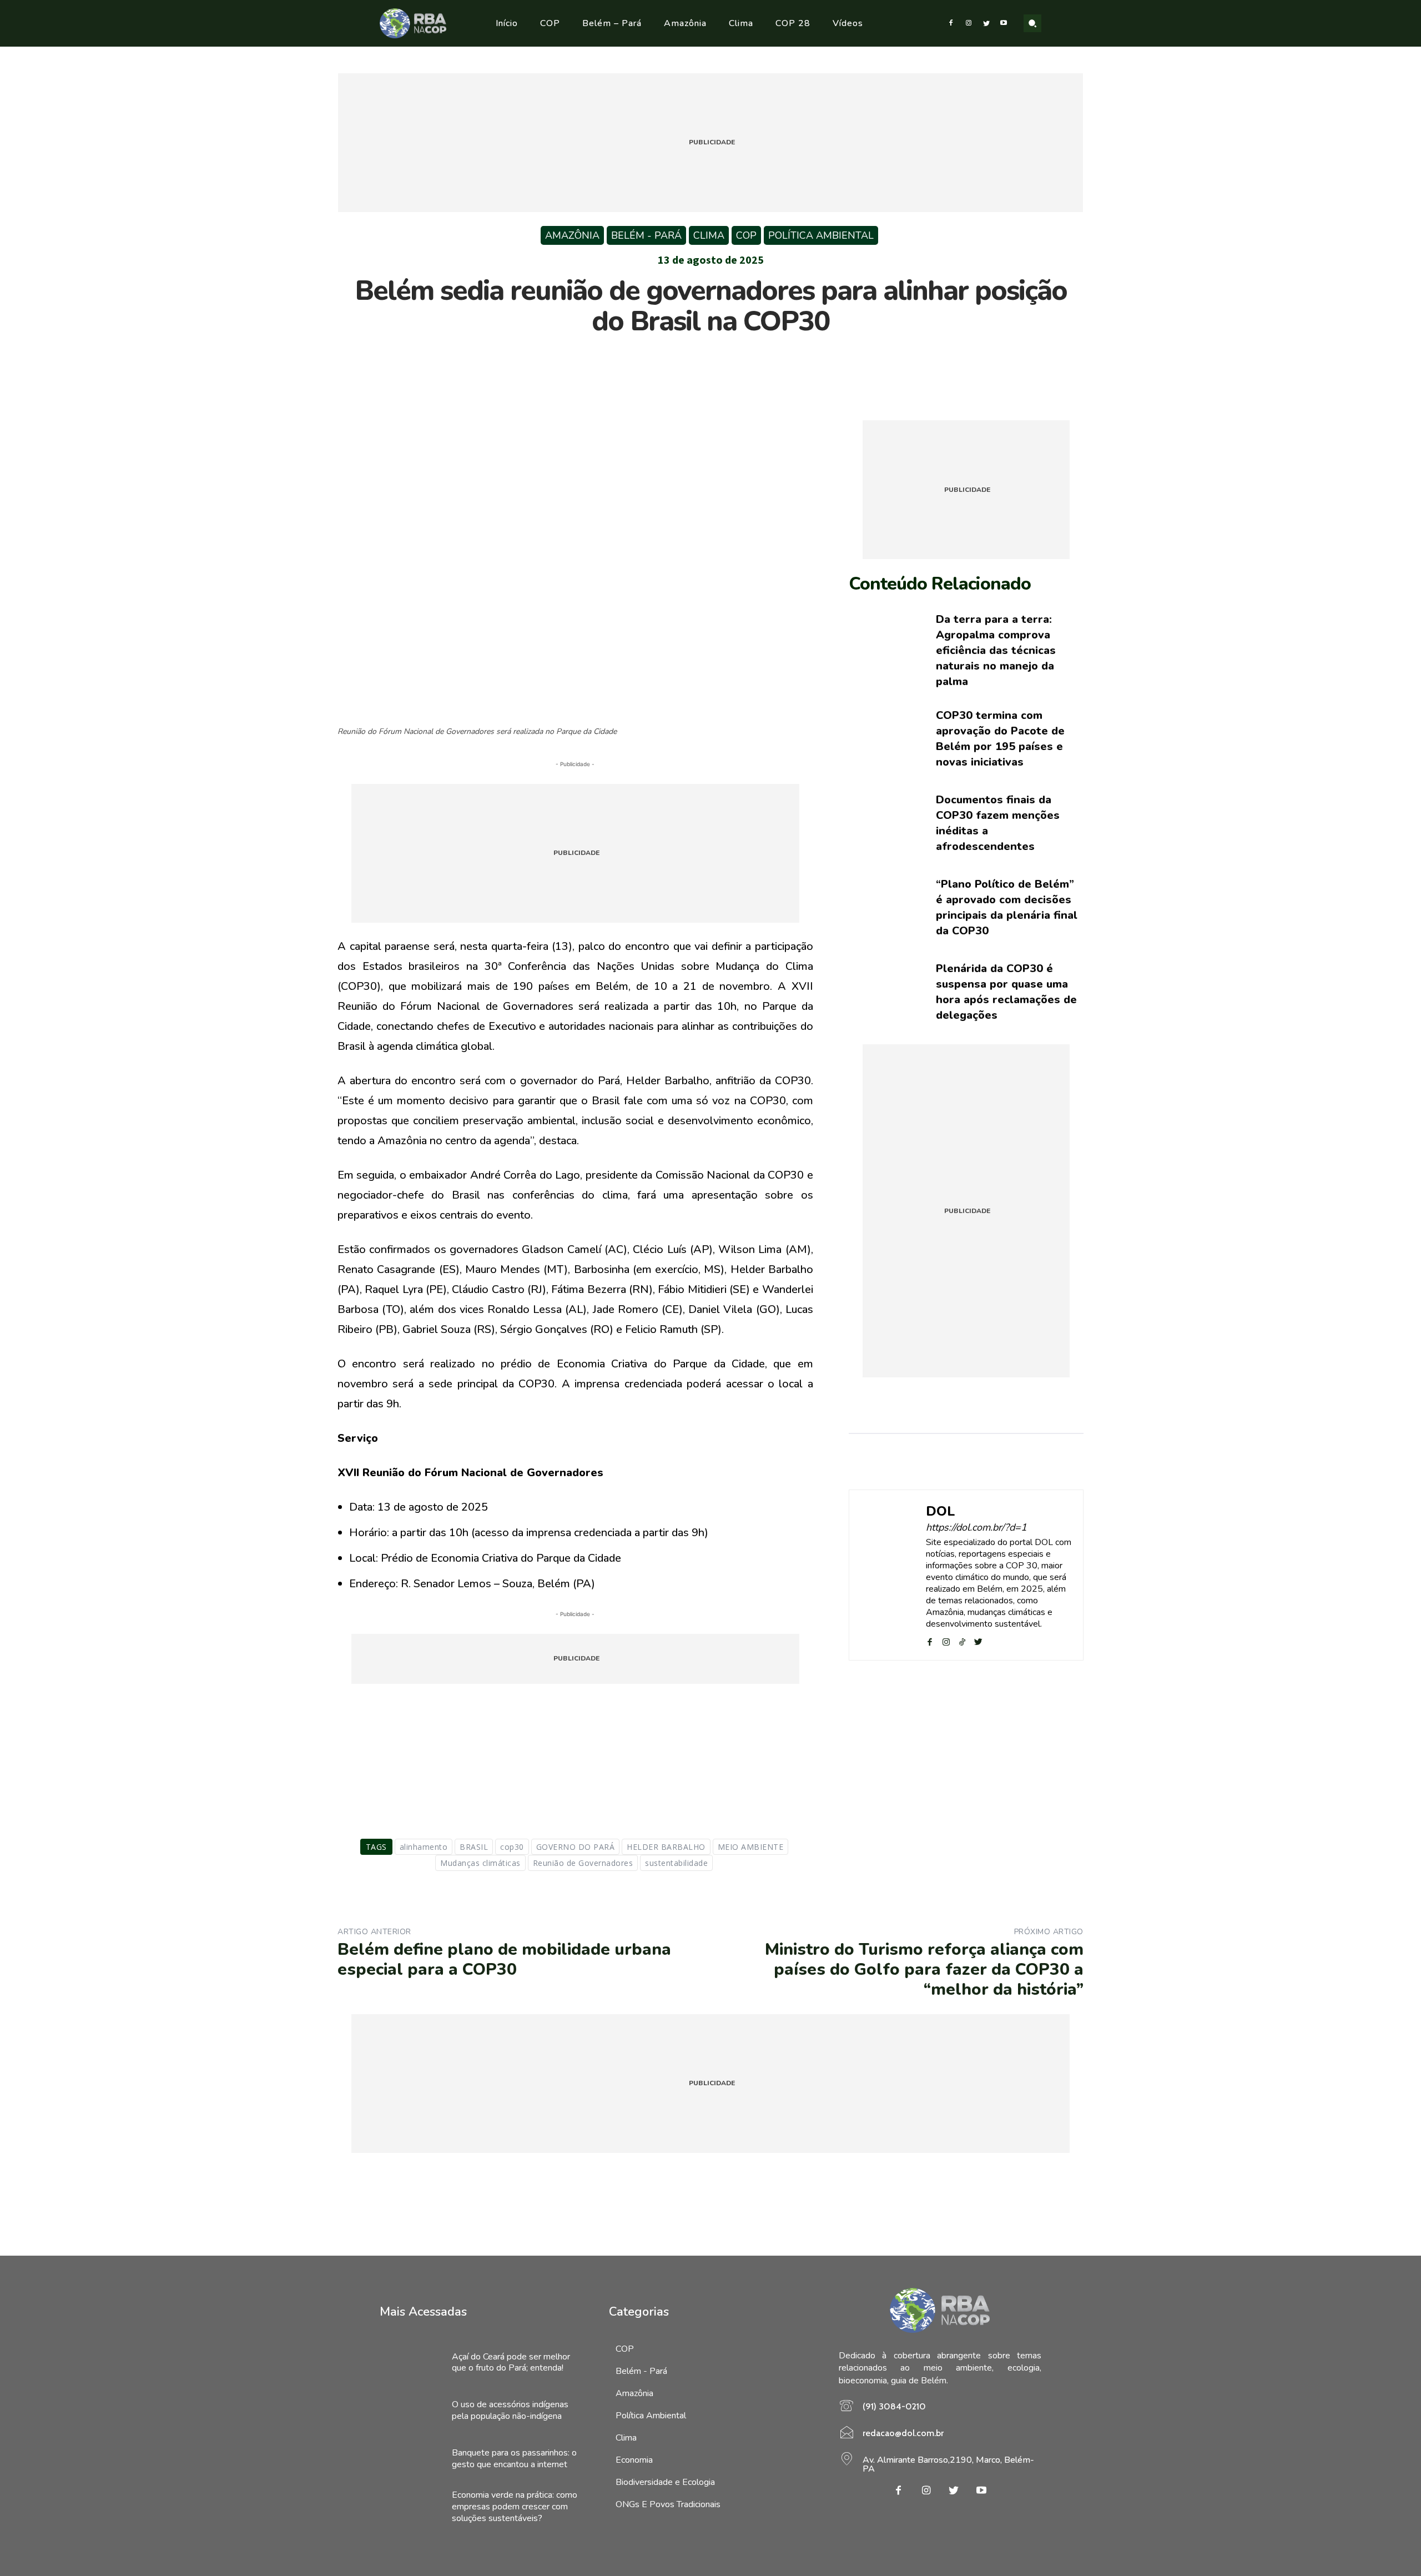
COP (746, 235)
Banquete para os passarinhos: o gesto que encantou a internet (514, 2459)
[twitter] (978, 1640)
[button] (1032, 23)
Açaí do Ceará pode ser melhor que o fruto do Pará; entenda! (511, 2363)
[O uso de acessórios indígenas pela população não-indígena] (410, 2411)
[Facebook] (951, 23)
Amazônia (572, 235)
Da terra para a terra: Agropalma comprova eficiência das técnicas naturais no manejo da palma (996, 650)
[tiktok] (962, 1640)
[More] (762, 364)
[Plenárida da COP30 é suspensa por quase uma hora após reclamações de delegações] (884, 992)
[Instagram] (969, 23)
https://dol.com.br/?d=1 (976, 1528)
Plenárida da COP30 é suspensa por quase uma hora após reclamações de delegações (1006, 992)
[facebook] (930, 1640)
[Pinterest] (710, 364)
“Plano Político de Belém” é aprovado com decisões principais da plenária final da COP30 (1007, 907)
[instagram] (946, 1640)
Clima (709, 235)
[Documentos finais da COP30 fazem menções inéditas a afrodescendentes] (884, 823)
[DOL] (888, 1575)
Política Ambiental (821, 235)
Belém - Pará (646, 235)
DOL (941, 1511)
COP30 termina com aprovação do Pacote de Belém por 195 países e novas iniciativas (1000, 739)
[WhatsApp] (735, 364)
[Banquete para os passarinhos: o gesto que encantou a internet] (410, 2459)
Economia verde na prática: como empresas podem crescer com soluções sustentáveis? (515, 2507)
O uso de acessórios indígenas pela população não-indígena (510, 2410)
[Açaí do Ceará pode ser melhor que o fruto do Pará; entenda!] (410, 2363)
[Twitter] (986, 23)
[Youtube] (1004, 23)
